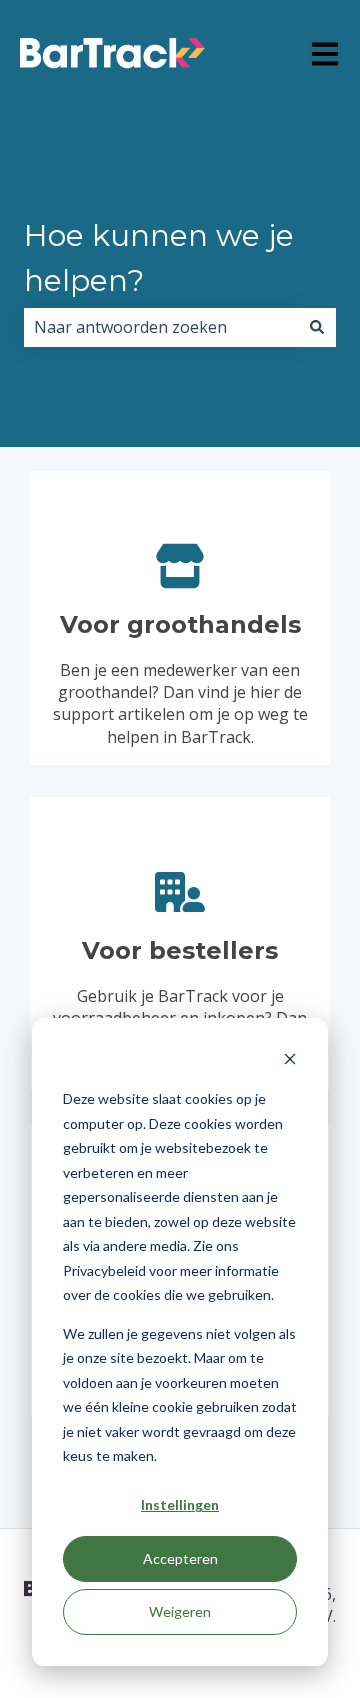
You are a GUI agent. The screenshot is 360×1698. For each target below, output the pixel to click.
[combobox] (161, 327)
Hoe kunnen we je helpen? (159, 258)
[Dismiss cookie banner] (290, 1061)
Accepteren (180, 1558)
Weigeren (180, 1611)
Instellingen (180, 1504)
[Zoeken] (317, 327)
